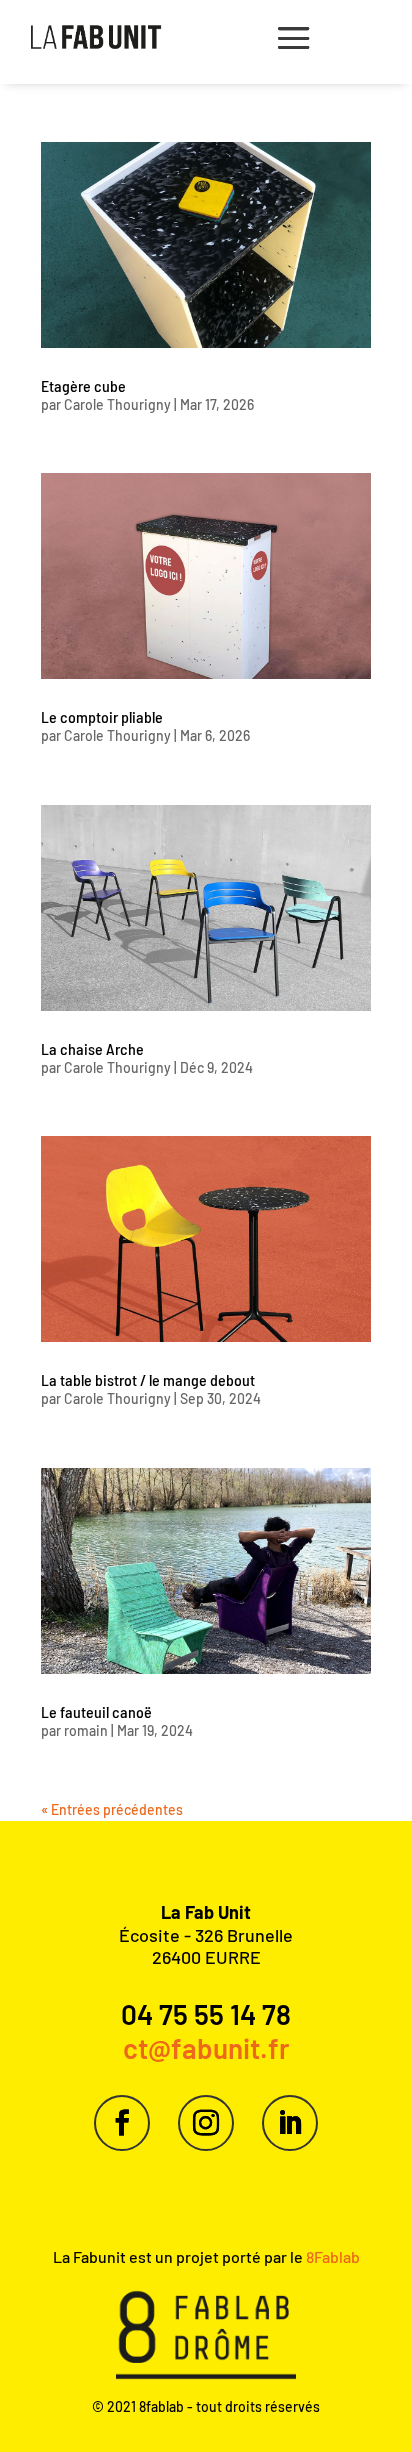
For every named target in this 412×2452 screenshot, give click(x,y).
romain (86, 1730)
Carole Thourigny (117, 404)
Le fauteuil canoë (96, 1711)
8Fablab (331, 2256)
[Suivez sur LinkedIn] (290, 2123)
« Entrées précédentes (112, 1809)
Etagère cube (83, 385)
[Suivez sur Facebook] (122, 2123)
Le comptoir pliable (102, 716)
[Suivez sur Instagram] (206, 2123)
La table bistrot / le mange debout (148, 1379)
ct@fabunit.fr (206, 2048)
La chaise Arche (92, 1048)
